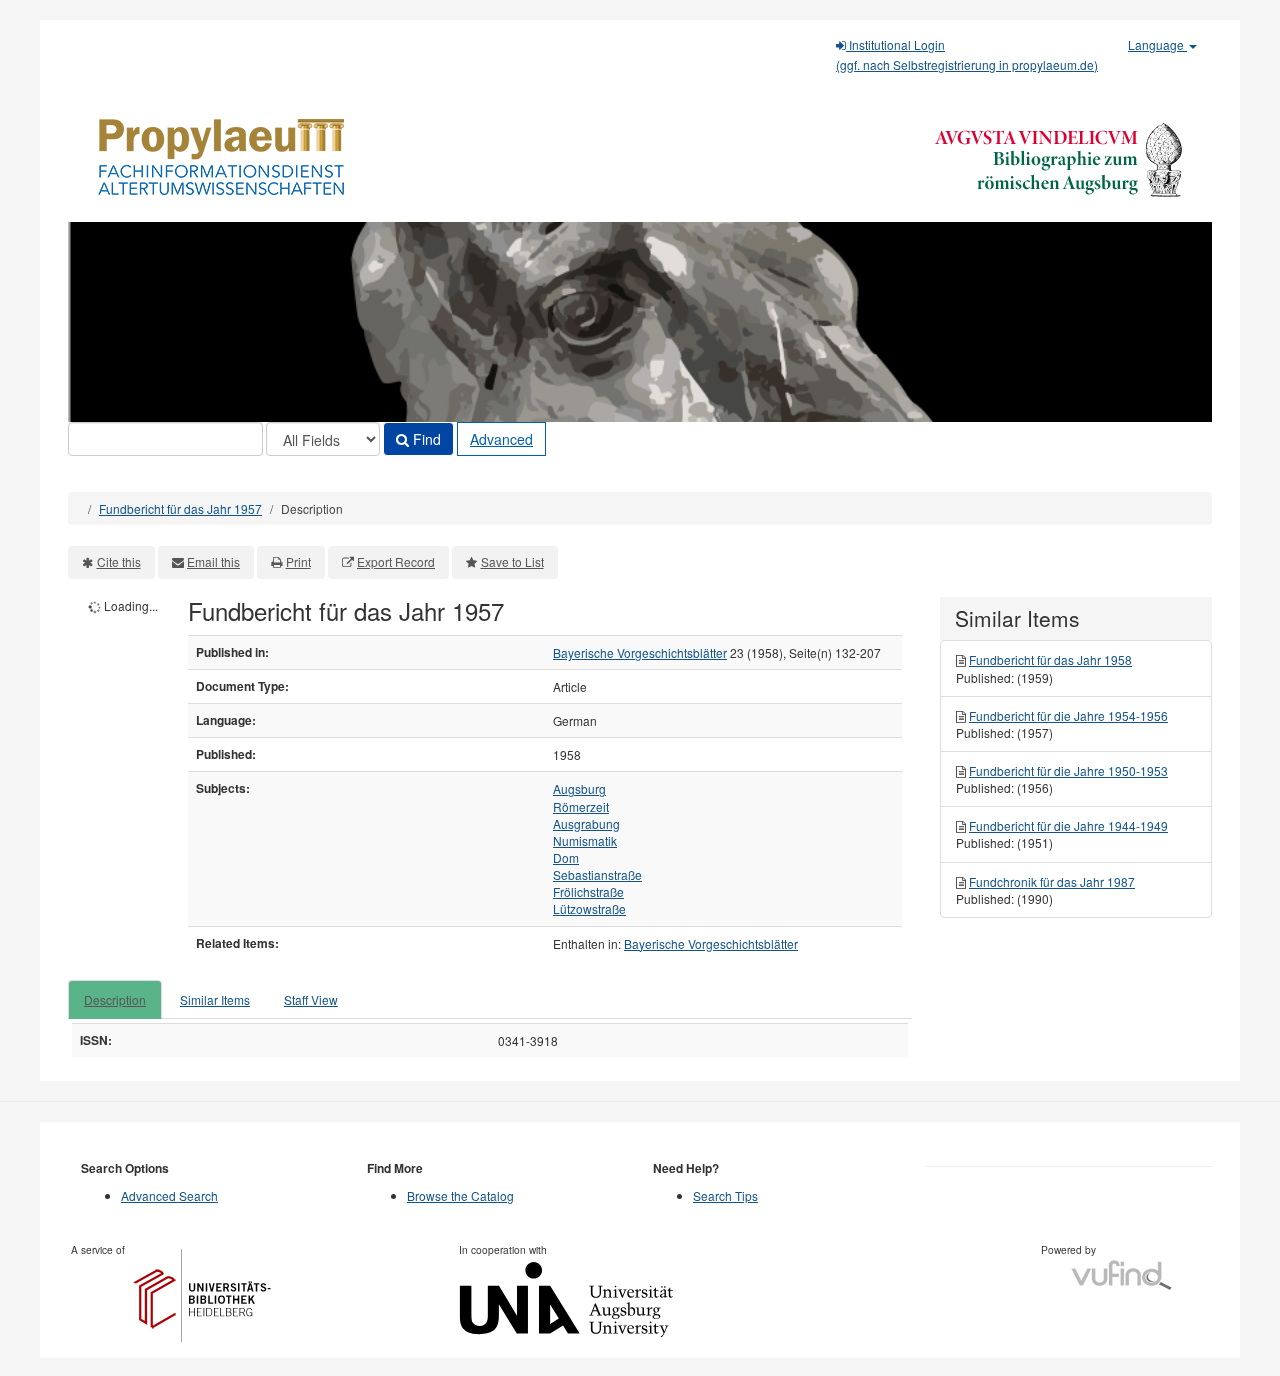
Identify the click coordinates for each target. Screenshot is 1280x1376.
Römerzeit (581, 806)
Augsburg (579, 788)
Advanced (501, 439)
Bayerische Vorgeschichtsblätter (640, 652)
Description (115, 999)
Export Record (396, 561)
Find (425, 439)
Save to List (512, 561)
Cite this (119, 561)
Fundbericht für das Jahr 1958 (1050, 659)
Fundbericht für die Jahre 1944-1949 (1068, 825)
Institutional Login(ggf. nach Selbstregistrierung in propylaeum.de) (967, 54)
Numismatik (585, 840)
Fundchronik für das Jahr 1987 (1052, 881)
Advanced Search (169, 1195)
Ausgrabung (586, 823)
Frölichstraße (588, 891)
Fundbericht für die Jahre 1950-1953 (1068, 770)
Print (298, 561)
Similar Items (215, 999)
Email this (213, 561)
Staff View (311, 999)
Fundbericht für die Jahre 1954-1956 (1068, 715)
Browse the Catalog (460, 1195)
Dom (566, 857)
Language (1157, 44)
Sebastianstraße (597, 874)
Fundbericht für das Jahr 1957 (180, 508)
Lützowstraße (589, 908)
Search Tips (725, 1195)
